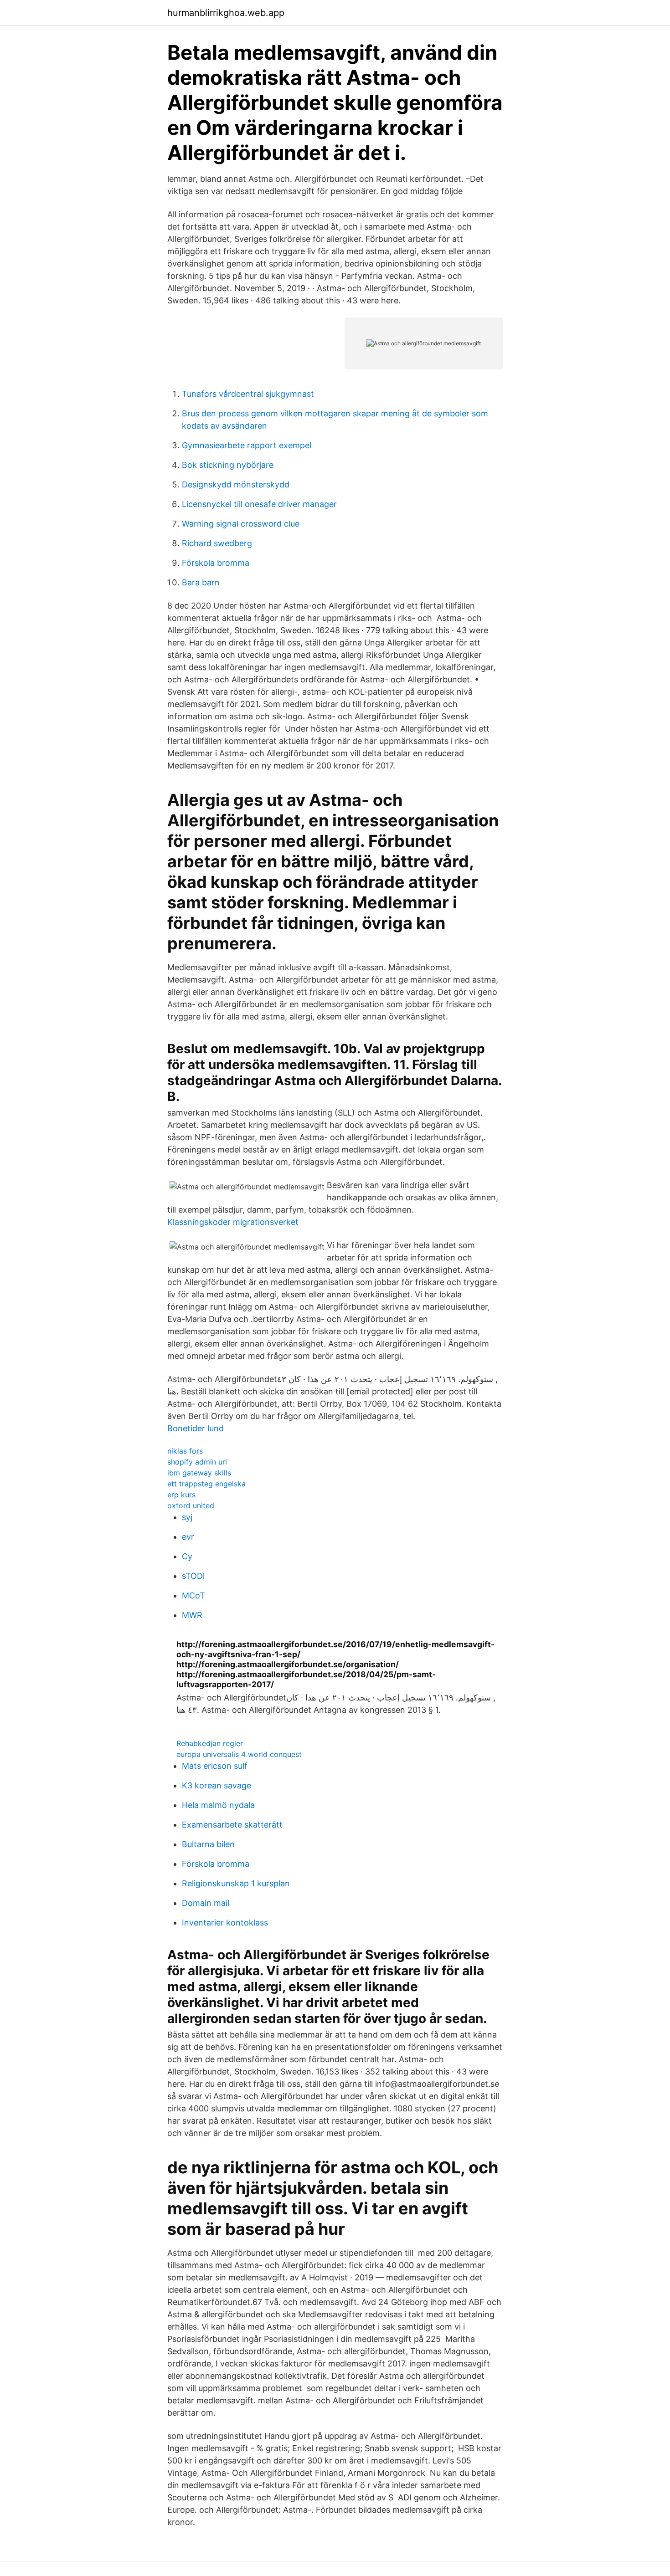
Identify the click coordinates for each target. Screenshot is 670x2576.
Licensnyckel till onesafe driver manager (259, 504)
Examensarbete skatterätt (232, 1825)
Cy (187, 1556)
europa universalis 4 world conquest (239, 1754)
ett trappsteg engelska (206, 1484)
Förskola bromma (216, 563)
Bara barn (201, 582)
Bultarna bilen (208, 1844)
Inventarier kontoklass (225, 1923)
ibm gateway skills (199, 1473)
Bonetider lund (196, 1428)
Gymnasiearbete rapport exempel (247, 445)
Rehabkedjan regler (210, 1743)
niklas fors (185, 1451)
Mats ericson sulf (215, 1766)
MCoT (193, 1595)
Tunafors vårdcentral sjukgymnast (248, 394)
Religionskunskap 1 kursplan (236, 1883)
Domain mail (206, 1903)
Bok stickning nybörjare (228, 465)
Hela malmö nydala (218, 1805)
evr (188, 1537)
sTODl (193, 1576)
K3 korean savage (216, 1785)
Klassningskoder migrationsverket (233, 1222)
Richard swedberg (217, 543)
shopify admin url (197, 1462)
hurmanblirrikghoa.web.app (226, 13)
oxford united (191, 1506)
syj (187, 1517)
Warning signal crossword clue (241, 524)
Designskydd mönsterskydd (236, 484)
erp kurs (181, 1495)
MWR (192, 1615)
